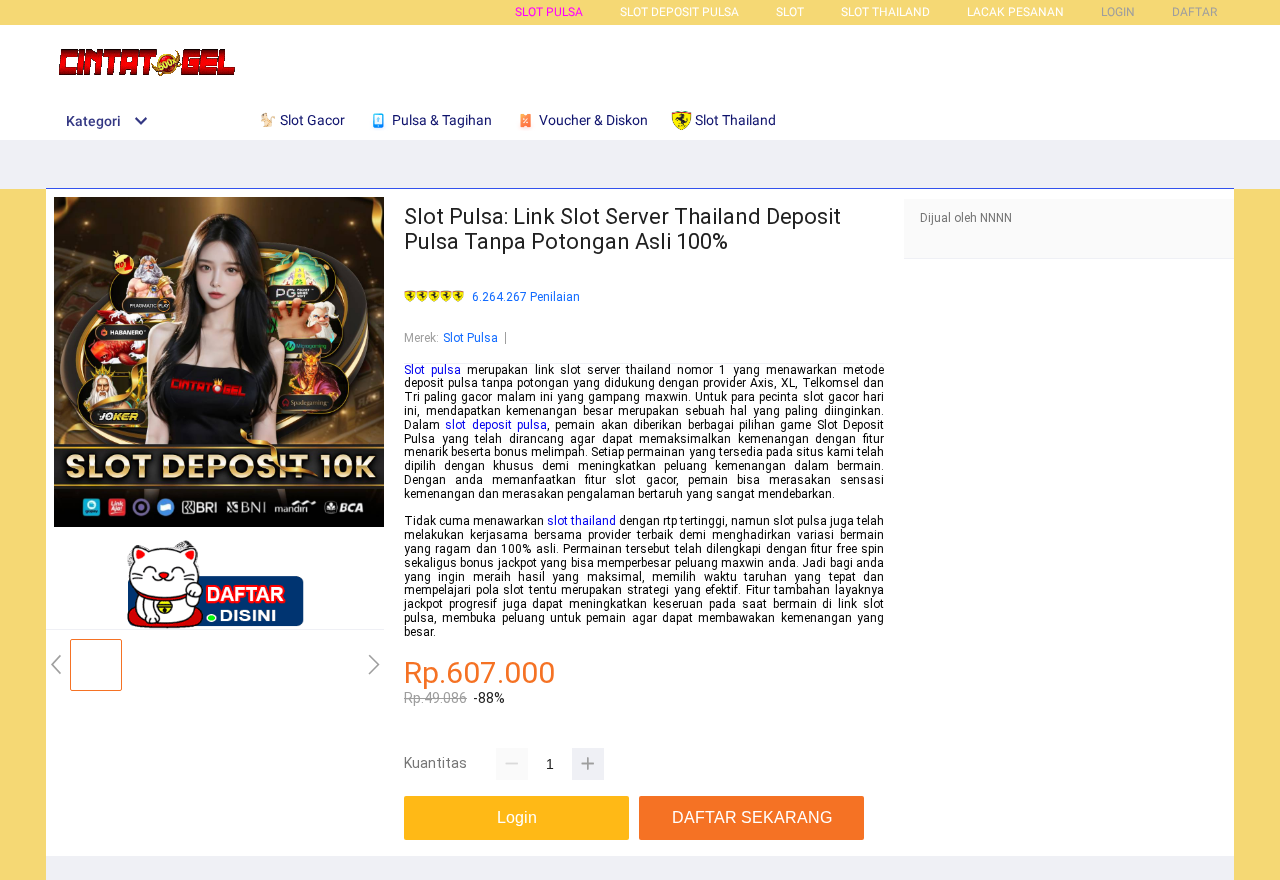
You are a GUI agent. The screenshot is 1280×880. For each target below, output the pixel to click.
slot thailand (581, 521)
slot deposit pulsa (496, 425)
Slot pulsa (432, 370)
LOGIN (1118, 12)
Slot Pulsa (549, 12)
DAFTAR (1194, 12)
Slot (790, 12)
